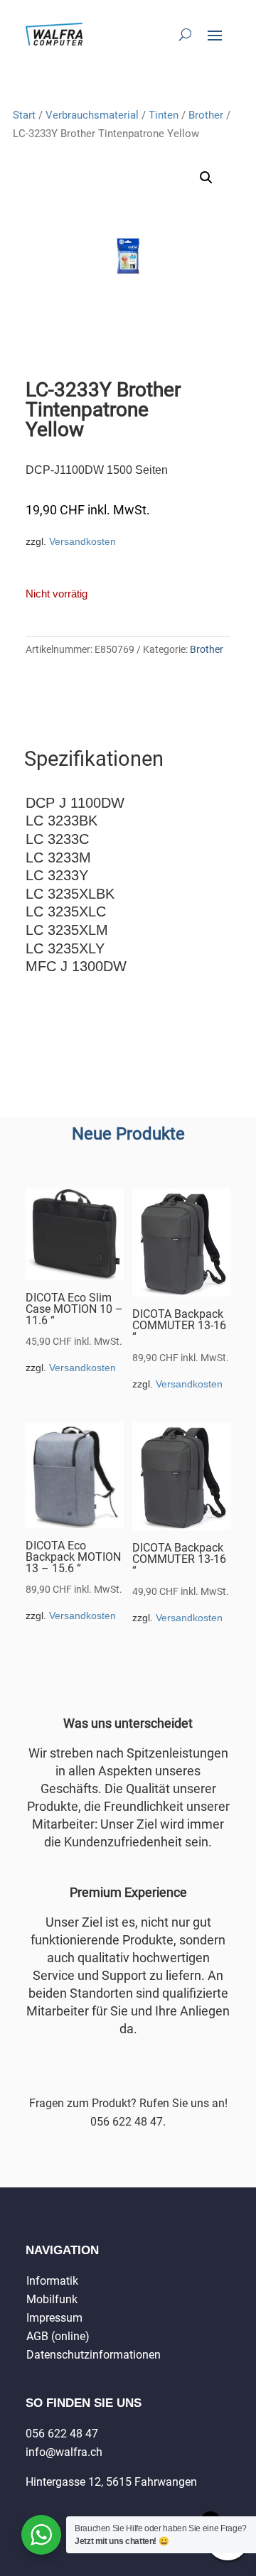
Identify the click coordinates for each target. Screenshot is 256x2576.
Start (24, 115)
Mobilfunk (52, 2299)
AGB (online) (58, 2336)
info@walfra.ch (64, 2452)
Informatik (52, 2281)
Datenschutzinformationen (94, 2355)
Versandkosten (82, 541)
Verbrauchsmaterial (92, 115)
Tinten (164, 115)
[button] (206, 178)
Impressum (54, 2318)
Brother (206, 115)
